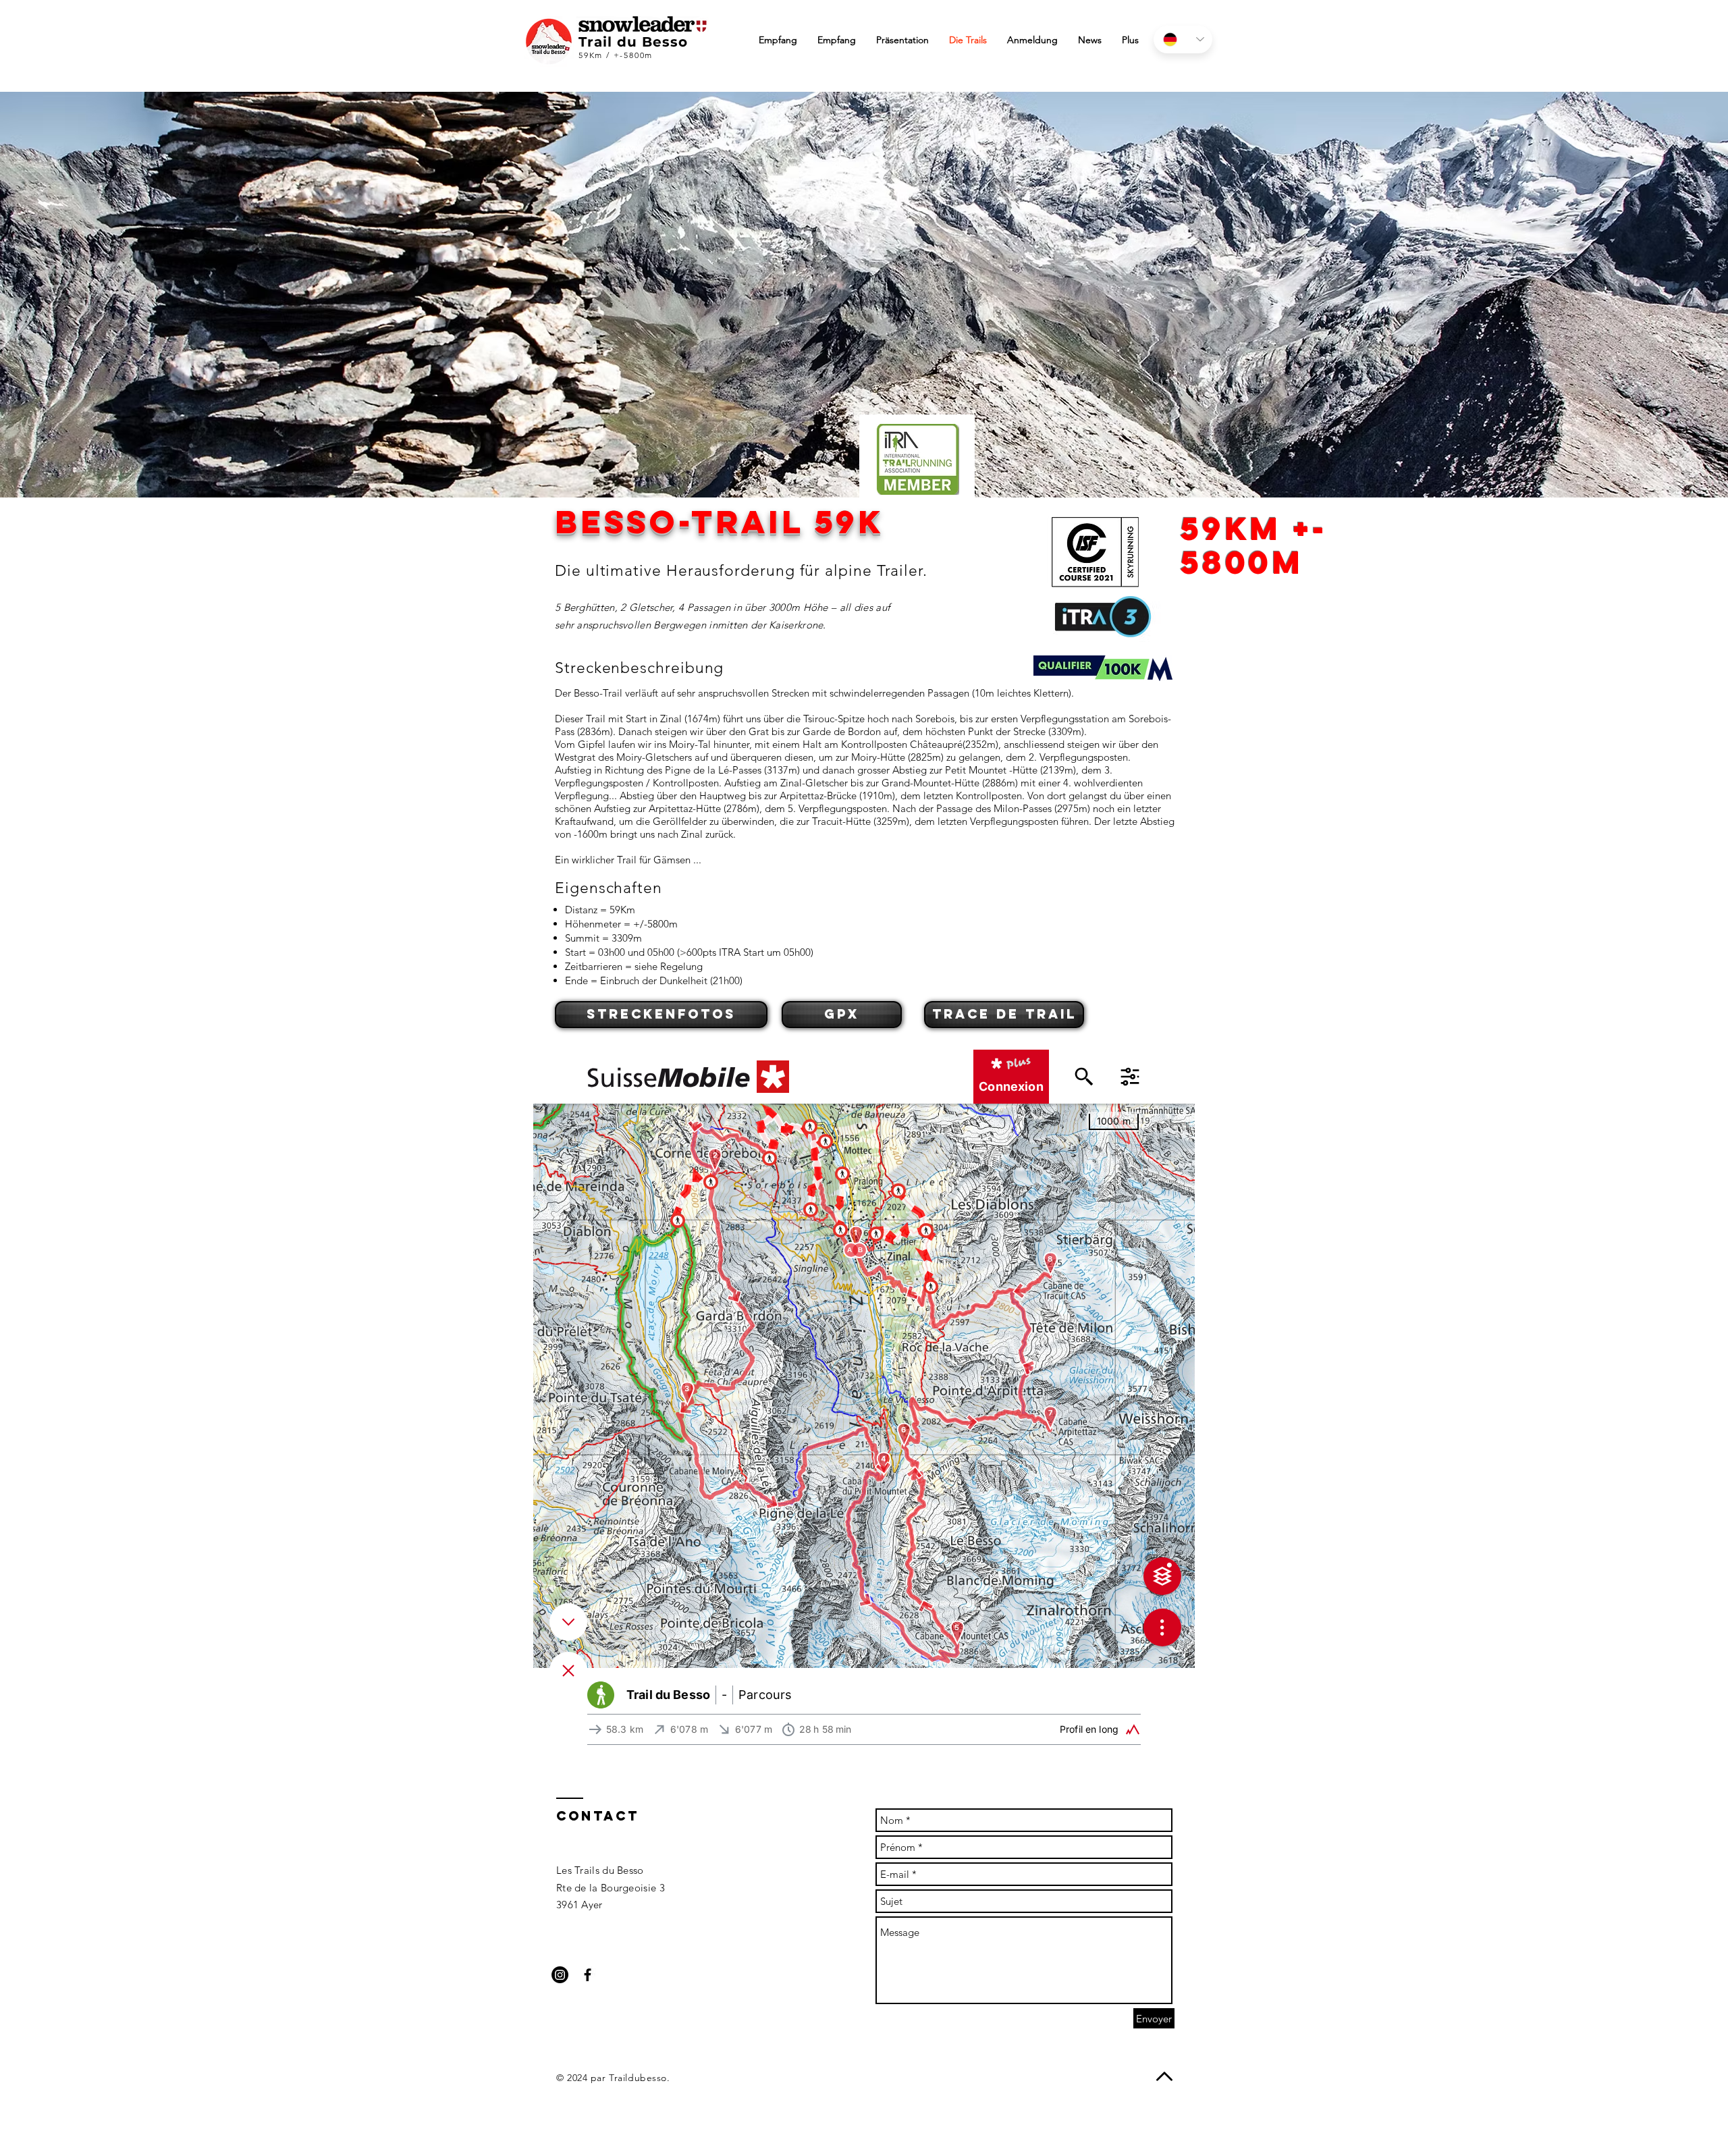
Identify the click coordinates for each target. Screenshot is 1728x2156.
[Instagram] (560, 1975)
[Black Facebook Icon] (588, 1975)
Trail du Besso (633, 42)
